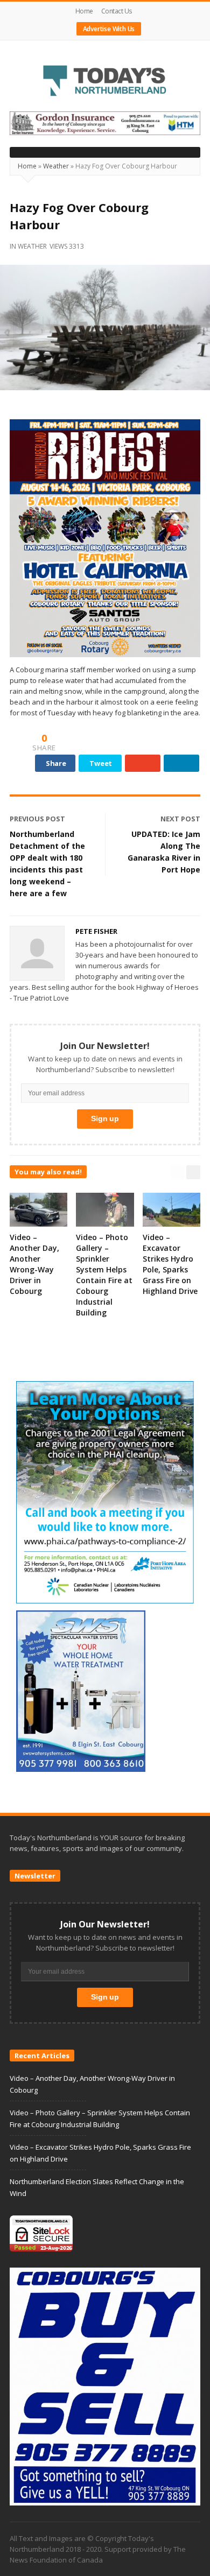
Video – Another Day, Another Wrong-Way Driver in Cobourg (34, 1264)
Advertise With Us (109, 29)
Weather (56, 166)
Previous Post (37, 819)
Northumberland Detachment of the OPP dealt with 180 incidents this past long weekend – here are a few (47, 864)
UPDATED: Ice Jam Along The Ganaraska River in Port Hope (164, 852)
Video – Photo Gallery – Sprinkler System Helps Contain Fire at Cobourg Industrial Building (104, 1275)
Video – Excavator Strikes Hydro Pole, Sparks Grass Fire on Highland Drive (170, 1264)
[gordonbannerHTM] (105, 123)
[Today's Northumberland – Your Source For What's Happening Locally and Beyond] (105, 82)
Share (56, 763)
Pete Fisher (96, 931)
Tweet (101, 763)
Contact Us (117, 11)
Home (84, 11)
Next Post (180, 819)
